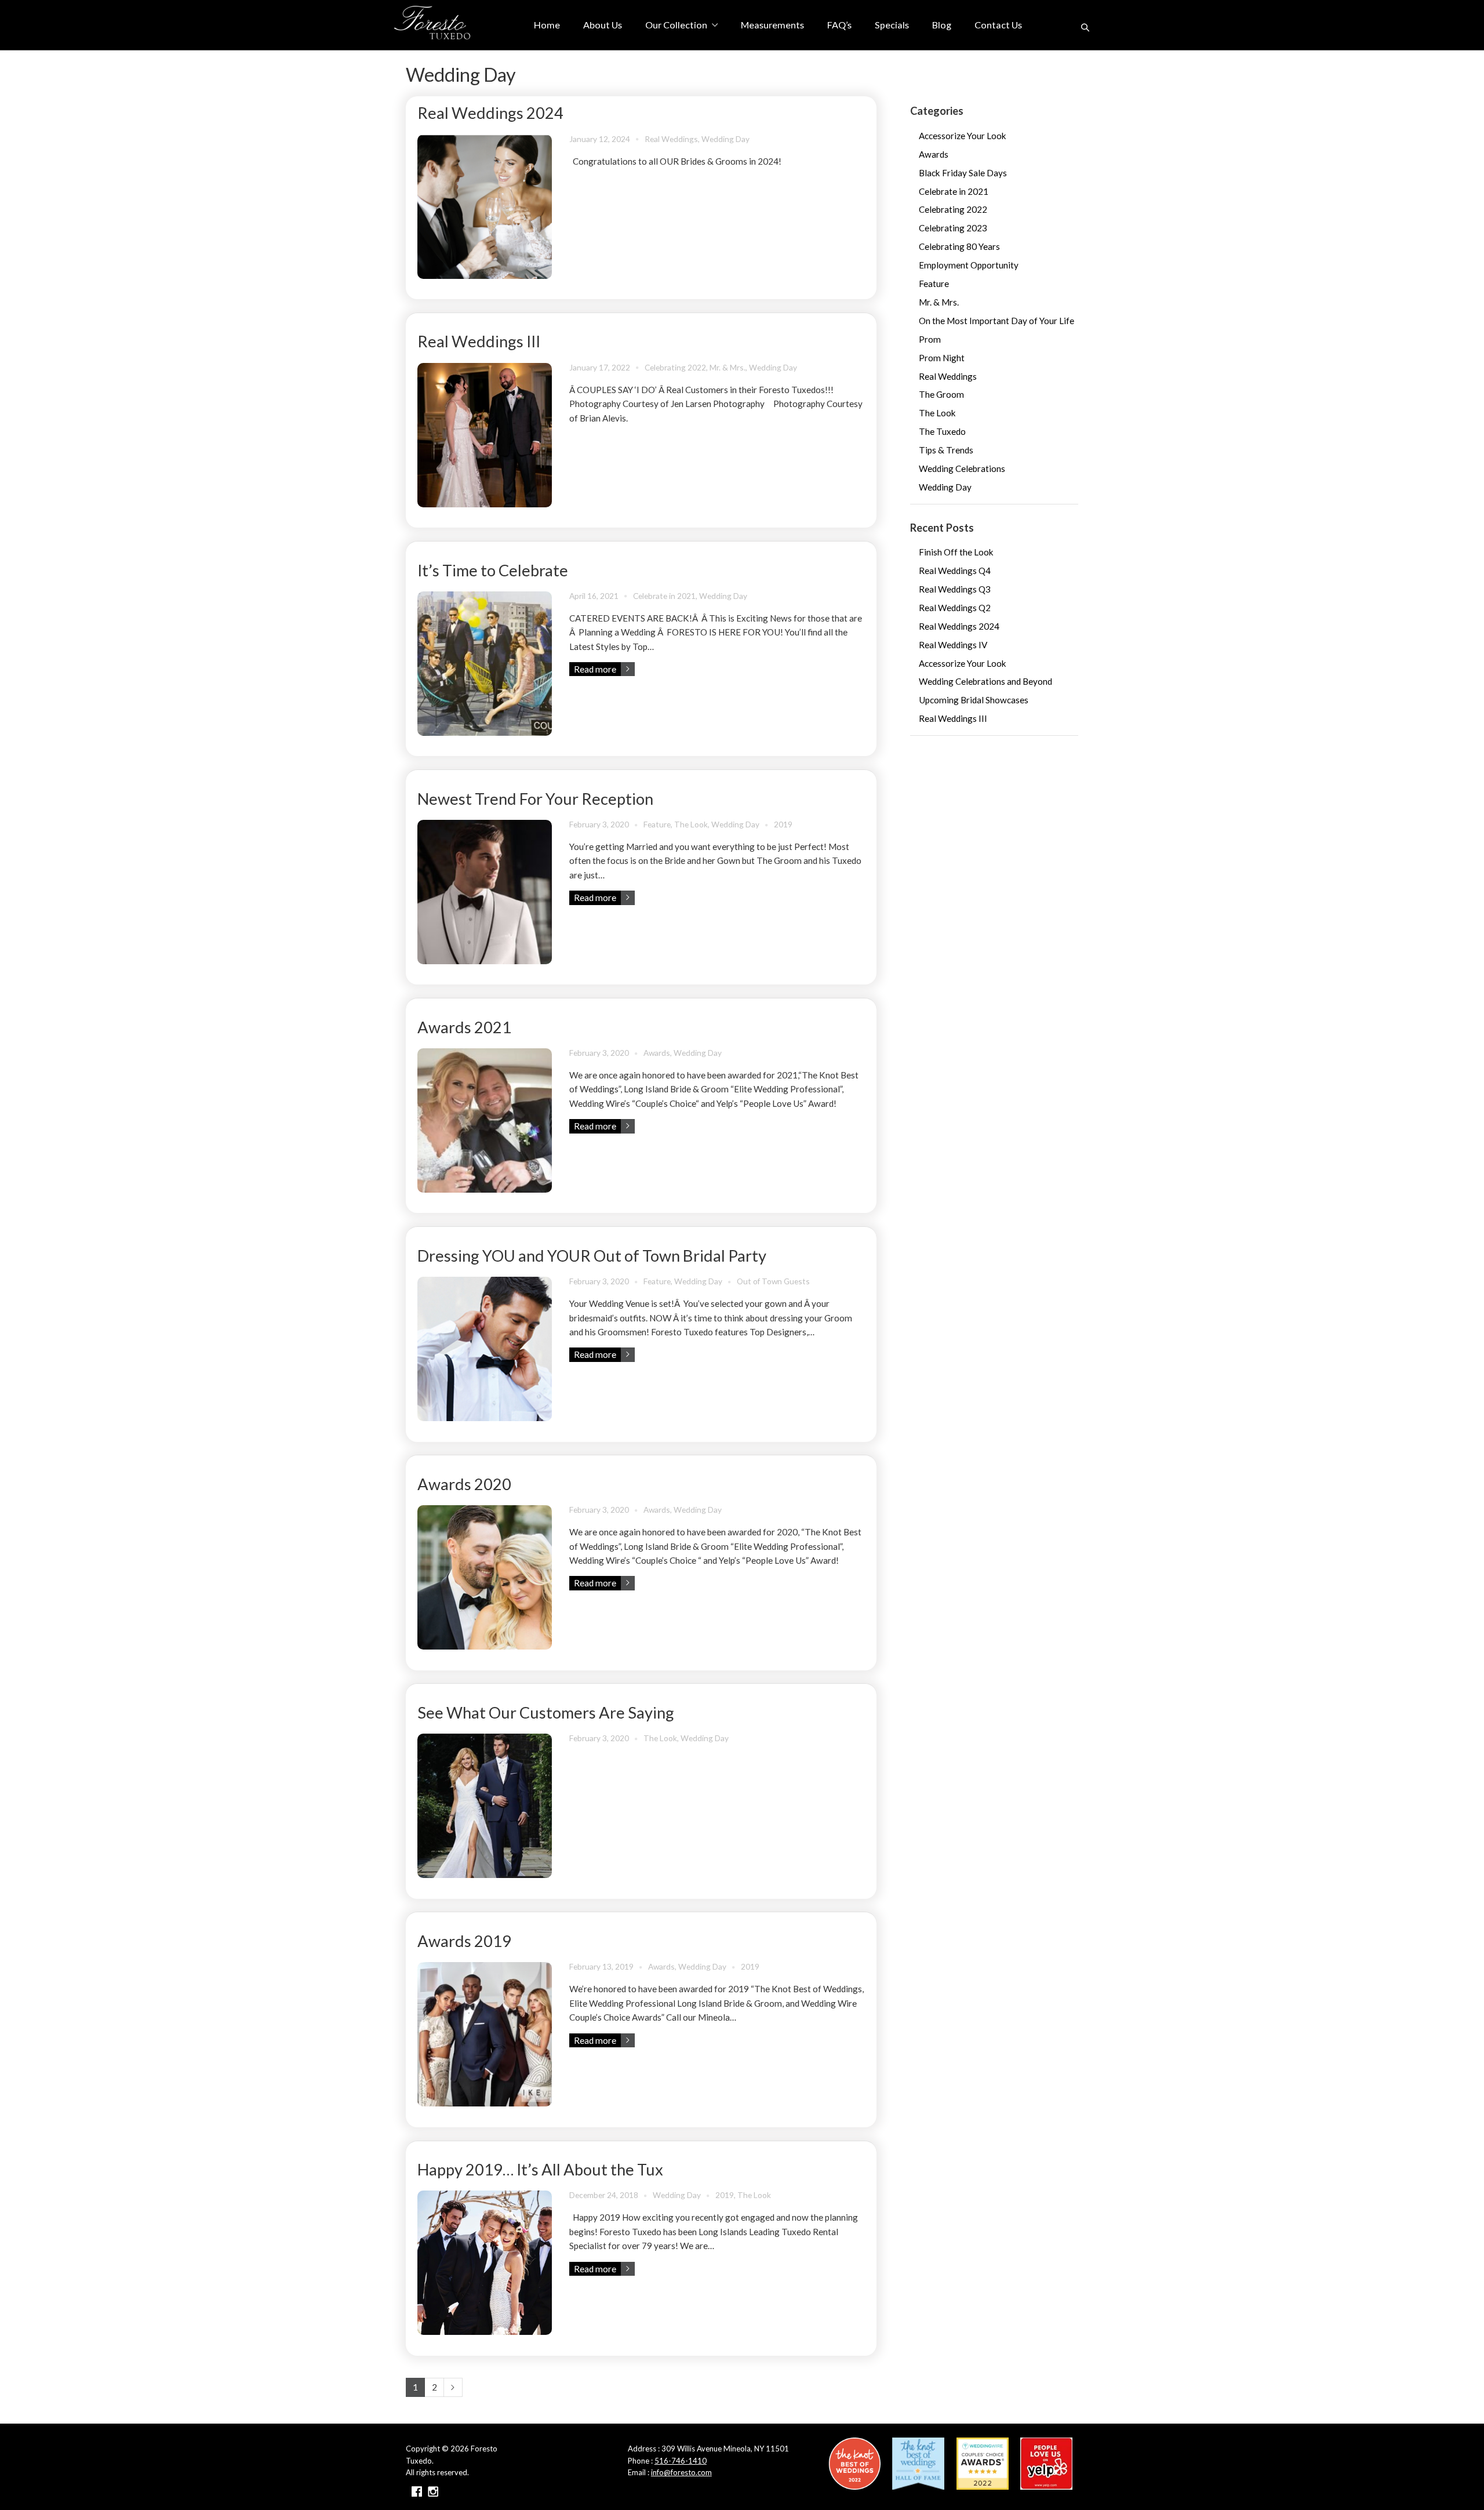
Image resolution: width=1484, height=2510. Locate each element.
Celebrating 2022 (675, 367)
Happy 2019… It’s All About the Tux (540, 2169)
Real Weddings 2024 (490, 113)
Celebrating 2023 (953, 228)
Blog (942, 25)
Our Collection (676, 25)
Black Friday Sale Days (963, 173)
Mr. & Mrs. (728, 367)
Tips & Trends (946, 450)
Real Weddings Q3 (955, 589)
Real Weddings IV (953, 645)
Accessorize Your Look (963, 136)
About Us (603, 25)
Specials (892, 25)
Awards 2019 (464, 1941)
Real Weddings (671, 139)
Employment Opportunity (969, 265)
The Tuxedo (942, 431)
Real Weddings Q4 (955, 571)
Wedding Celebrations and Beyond (985, 681)
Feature (657, 824)
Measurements (772, 25)
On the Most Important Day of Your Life (996, 321)
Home (547, 25)
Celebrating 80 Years (959, 246)
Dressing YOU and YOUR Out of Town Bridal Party (592, 1256)
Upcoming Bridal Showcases (974, 700)
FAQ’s (839, 25)
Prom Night (942, 358)
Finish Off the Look (956, 552)
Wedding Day (725, 139)
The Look (691, 824)
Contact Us (998, 25)
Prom (930, 339)
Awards (657, 1053)
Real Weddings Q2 (955, 608)
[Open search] (1085, 27)
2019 (783, 824)
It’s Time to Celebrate (493, 570)
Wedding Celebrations (962, 468)
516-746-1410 (681, 2461)
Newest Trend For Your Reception (535, 799)
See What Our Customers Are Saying (546, 1712)
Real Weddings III (479, 341)
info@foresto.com (681, 2472)
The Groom (941, 394)
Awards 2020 (464, 1484)
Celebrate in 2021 (664, 596)
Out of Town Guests (773, 1281)
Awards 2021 (464, 1027)
